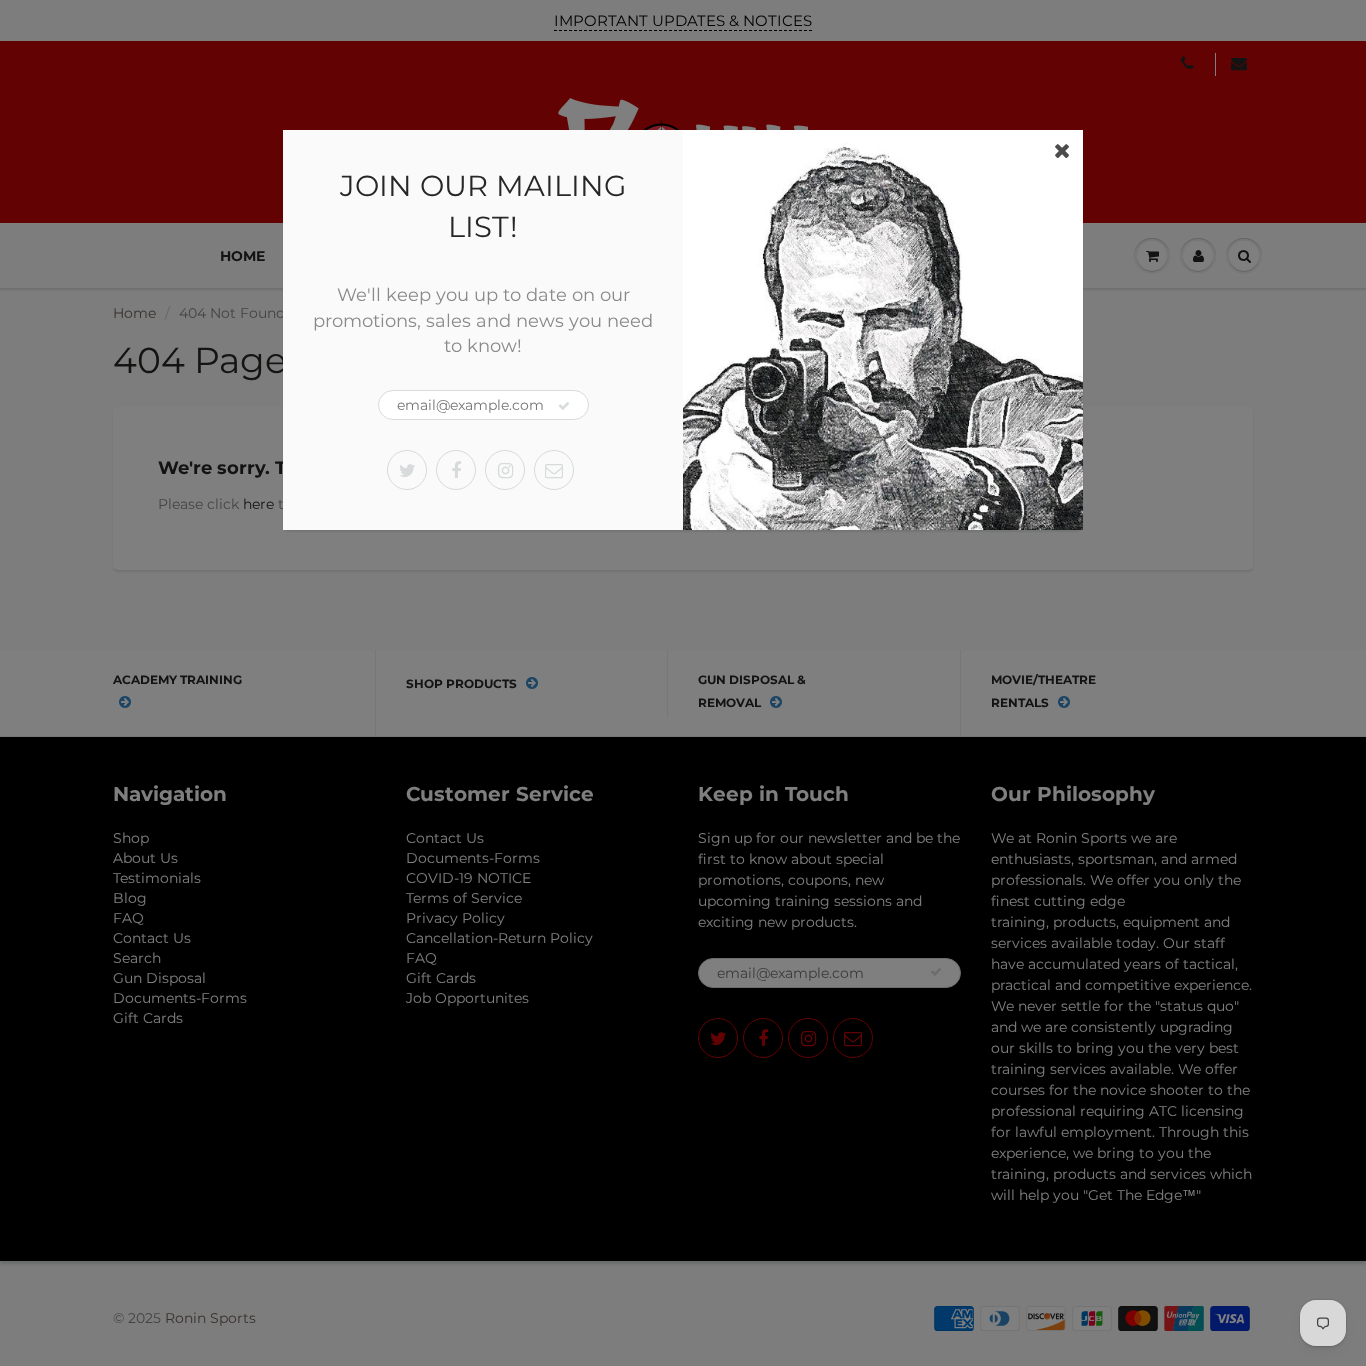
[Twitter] (407, 470)
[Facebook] (456, 470)
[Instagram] (505, 470)
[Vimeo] (554, 470)
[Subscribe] (564, 406)
